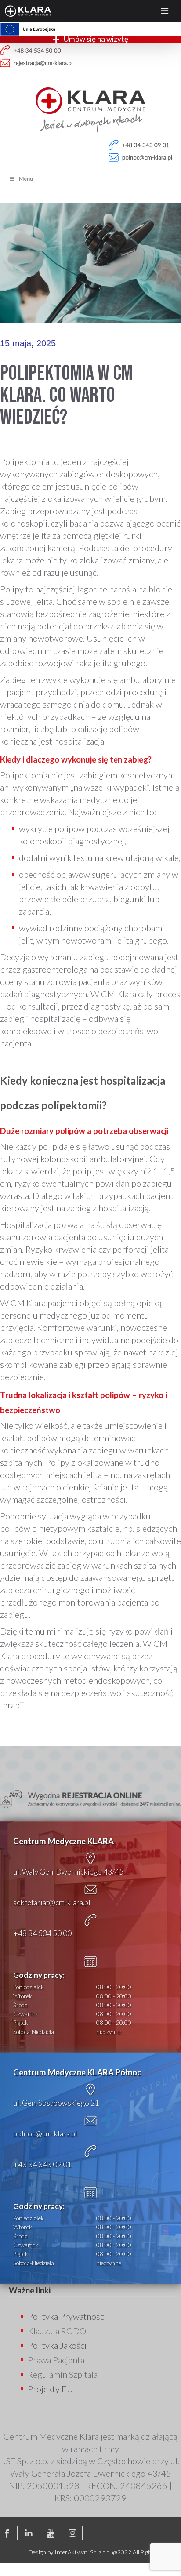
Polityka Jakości (57, 2345)
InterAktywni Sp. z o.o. (83, 2552)
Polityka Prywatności (67, 2316)
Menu (26, 179)
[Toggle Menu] (165, 11)
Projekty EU (51, 2389)
